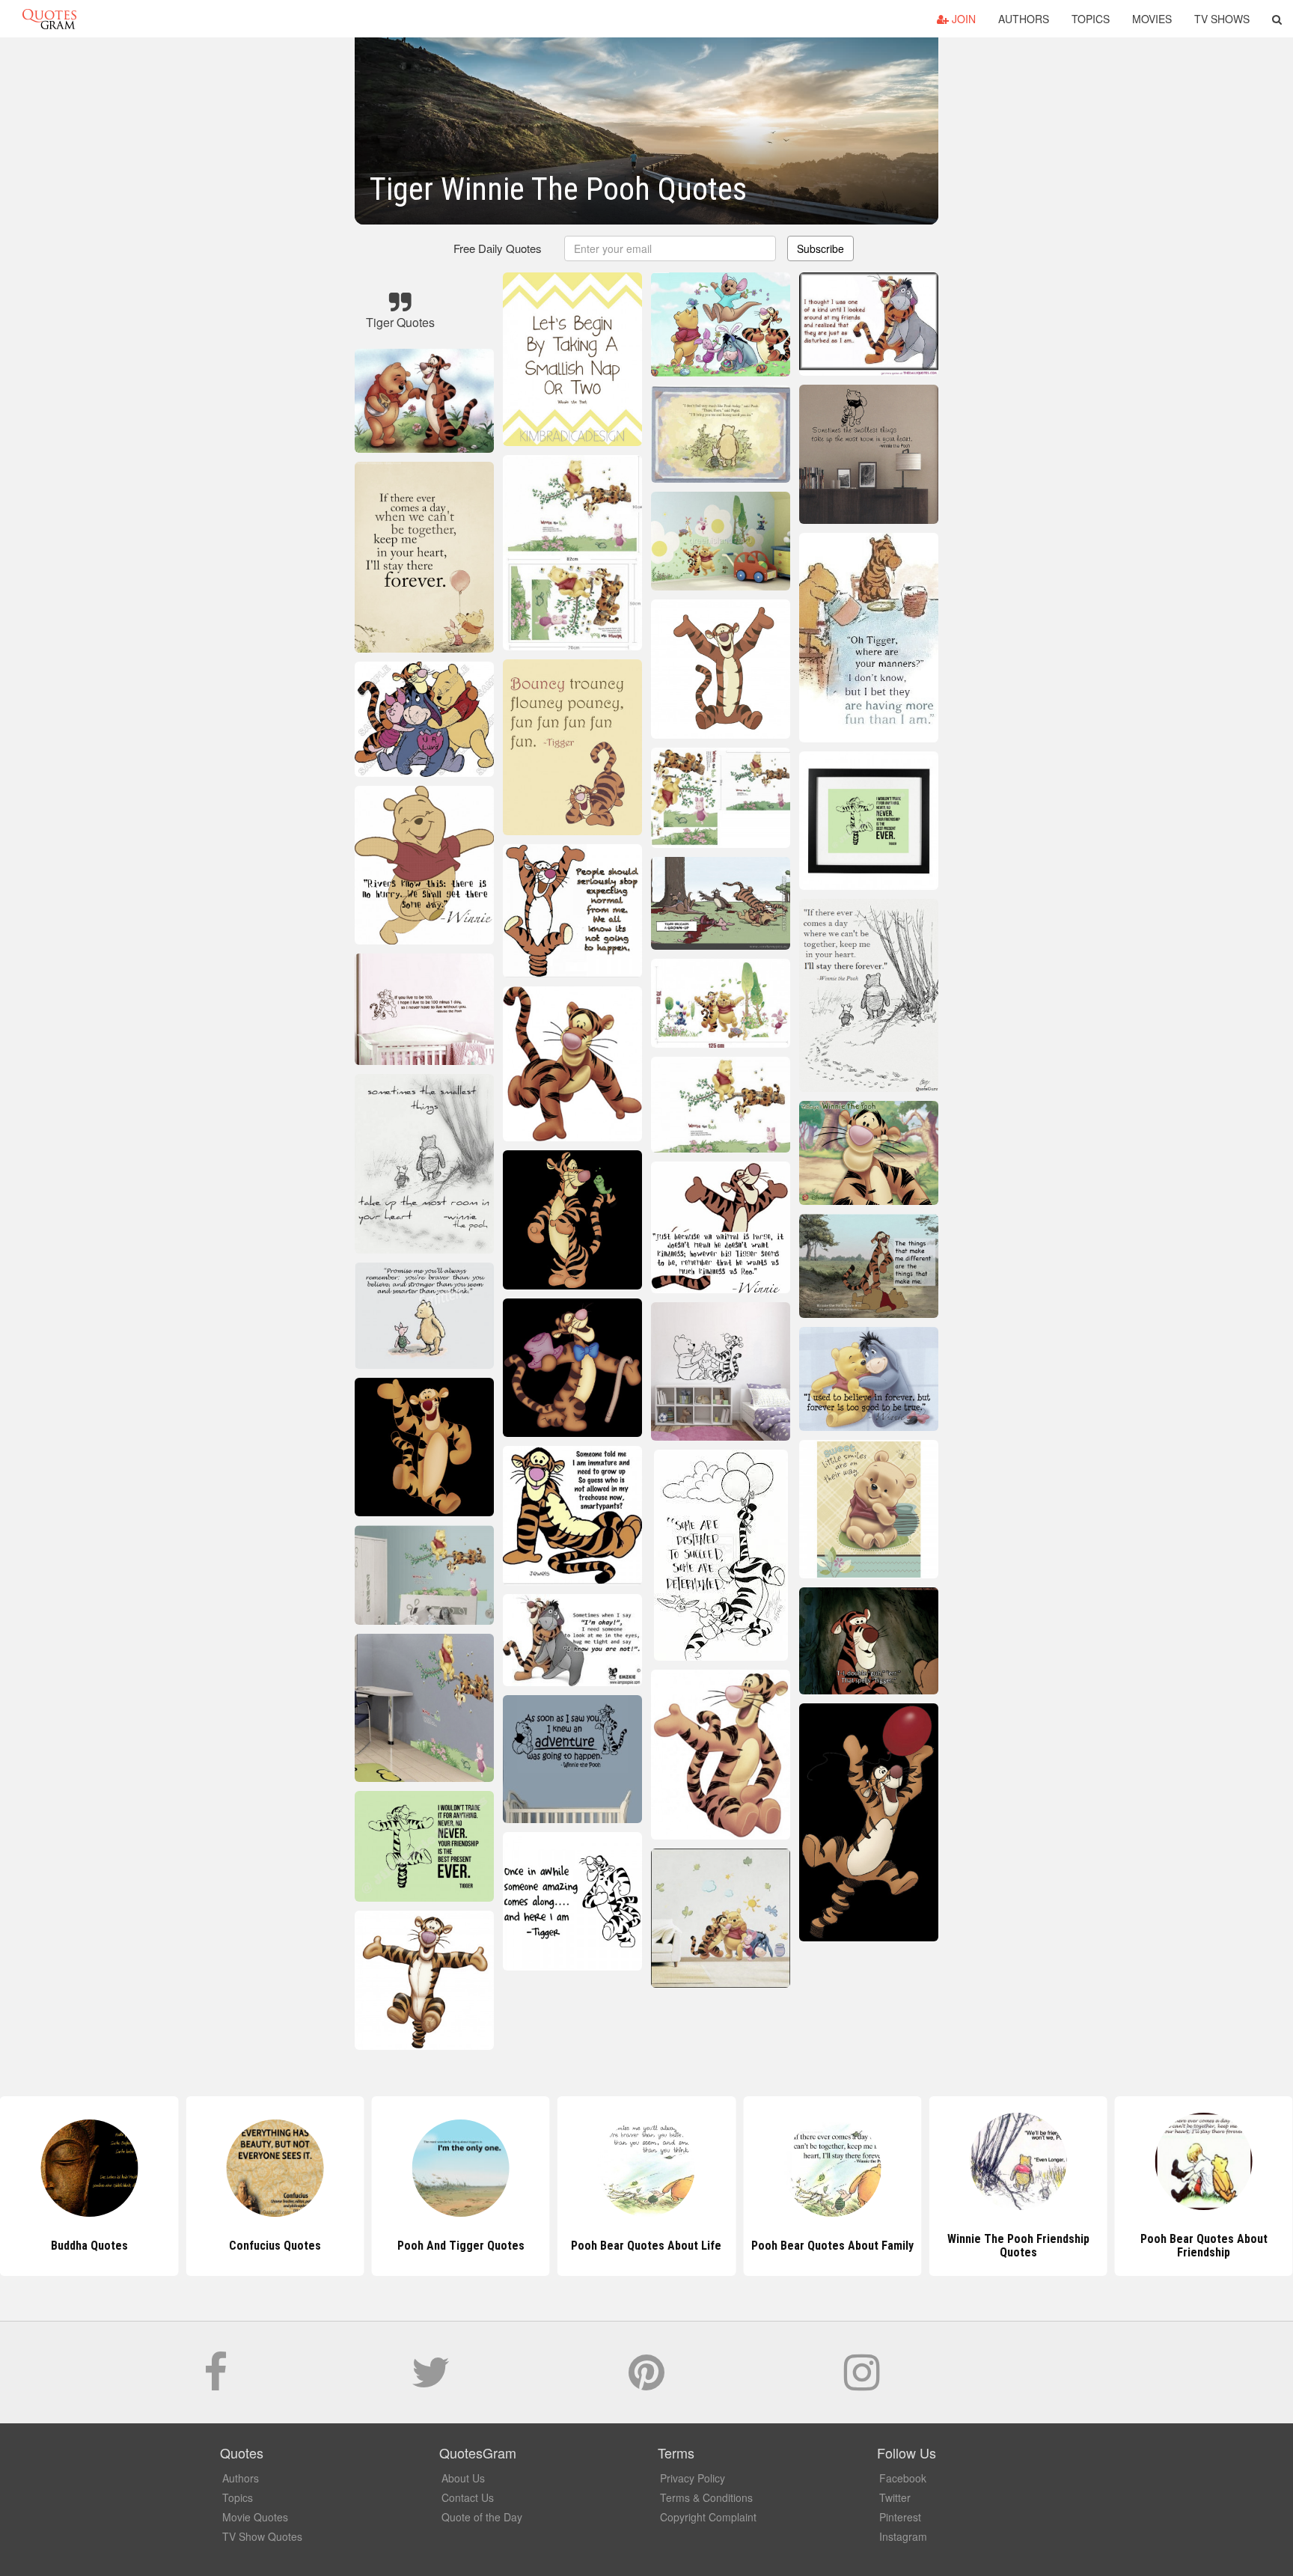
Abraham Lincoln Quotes (1204, 2246)
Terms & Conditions (706, 2497)
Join (962, 19)
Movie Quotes (255, 2517)
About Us (463, 2478)
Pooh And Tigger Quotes (275, 2246)
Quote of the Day (482, 2517)
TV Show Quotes (262, 2536)
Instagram (903, 2536)
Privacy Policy (693, 2478)
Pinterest (900, 2517)
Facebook (903, 2478)
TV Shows (1222, 19)
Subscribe (820, 248)
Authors (1024, 19)
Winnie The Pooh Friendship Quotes (832, 2246)
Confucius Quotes (89, 2246)
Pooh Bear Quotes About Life (461, 2246)
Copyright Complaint (708, 2517)
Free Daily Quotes (498, 248)
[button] (1277, 19)
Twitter (895, 2497)
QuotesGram (49, 19)
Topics (1091, 19)
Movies (1152, 19)
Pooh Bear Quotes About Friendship (1018, 2246)
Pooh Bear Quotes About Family (646, 2246)
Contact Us (468, 2497)
